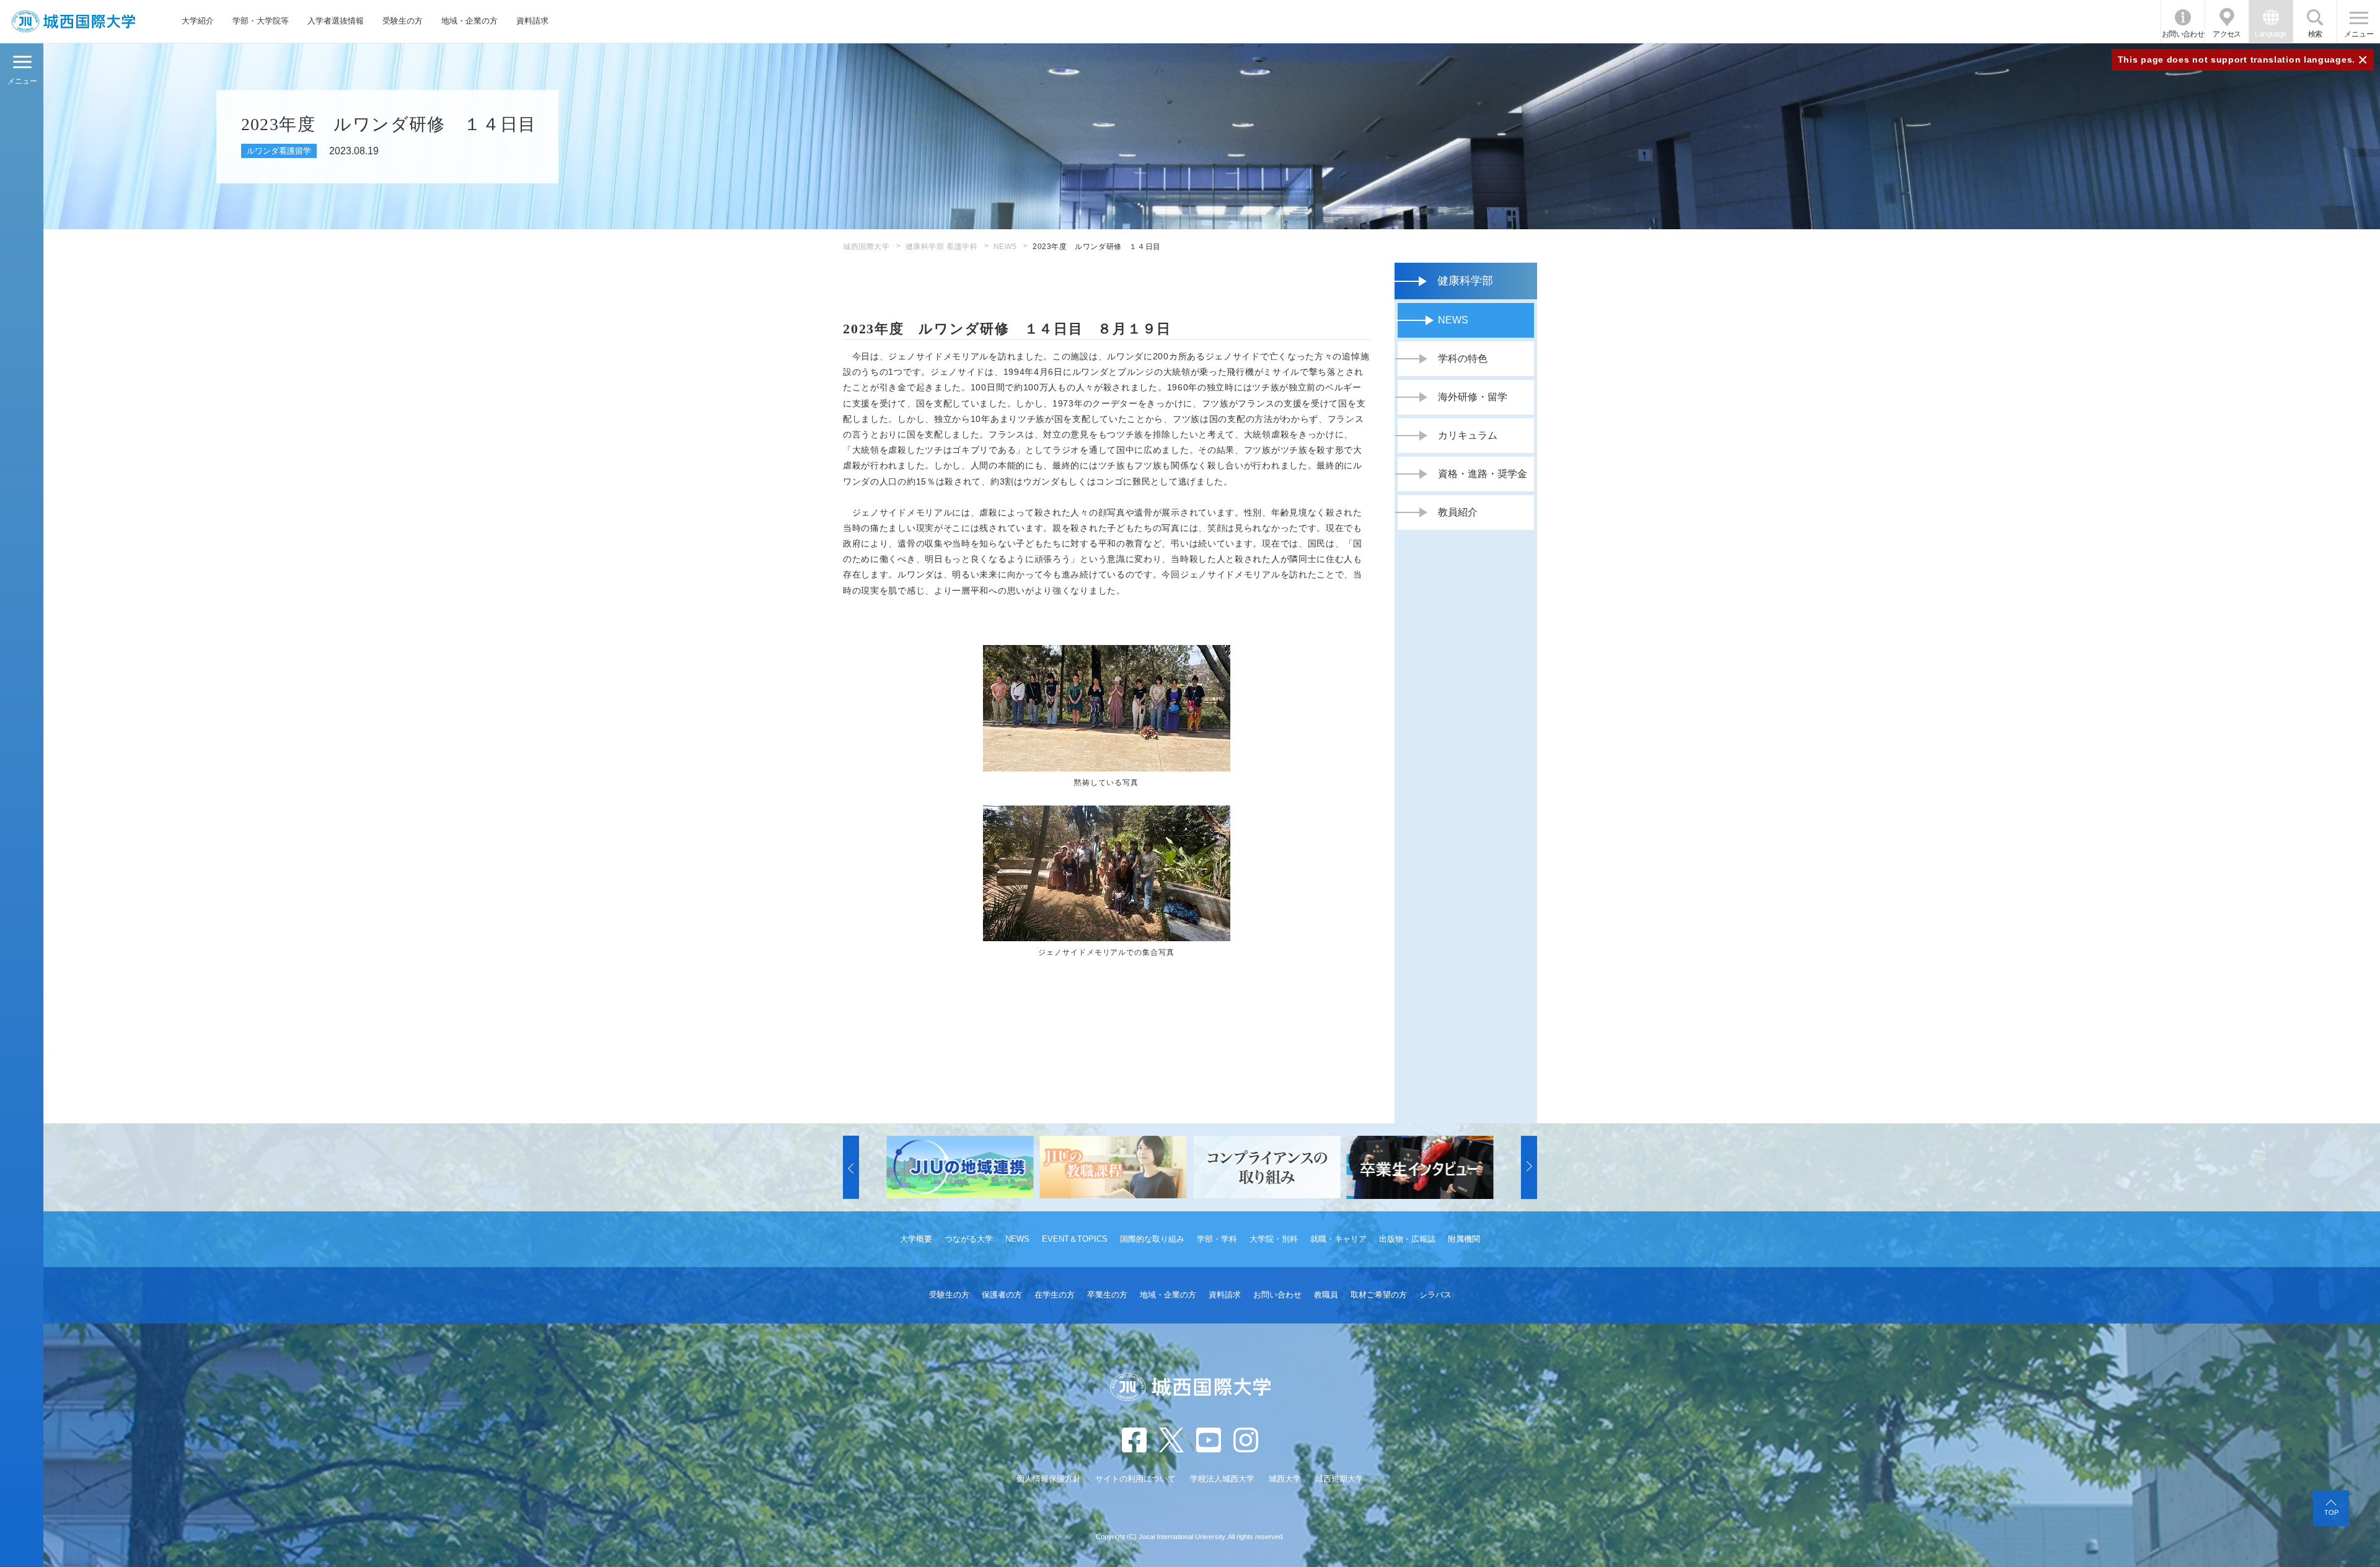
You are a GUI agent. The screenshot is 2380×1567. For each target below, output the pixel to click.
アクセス (2227, 34)
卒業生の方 (1107, 1295)
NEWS (1005, 247)
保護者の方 (1002, 1295)
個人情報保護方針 (1049, 1479)
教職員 (1326, 1295)
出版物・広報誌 (1407, 1239)
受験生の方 (403, 21)
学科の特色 (1463, 358)
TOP (2331, 1512)
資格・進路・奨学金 (1483, 474)
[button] (851, 1167)
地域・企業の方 (469, 21)
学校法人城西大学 (1222, 1479)
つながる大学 (969, 1239)
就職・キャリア (1338, 1239)
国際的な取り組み (1152, 1239)
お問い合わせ (2183, 34)
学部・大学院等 (261, 21)
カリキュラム (1468, 435)
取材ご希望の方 (1379, 1295)
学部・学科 (1217, 1239)
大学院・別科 (1274, 1239)
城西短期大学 (1339, 1479)
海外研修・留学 (1473, 397)
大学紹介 (198, 21)
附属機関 (1464, 1239)
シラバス (1435, 1295)
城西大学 (1285, 1479)
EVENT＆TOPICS (1075, 1239)
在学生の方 (1055, 1295)
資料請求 (532, 21)
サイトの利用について (1135, 1479)
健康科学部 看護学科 (942, 247)
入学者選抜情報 (336, 21)
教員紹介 (1458, 512)
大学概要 (916, 1239)
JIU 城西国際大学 (73, 21)
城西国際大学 (866, 247)
